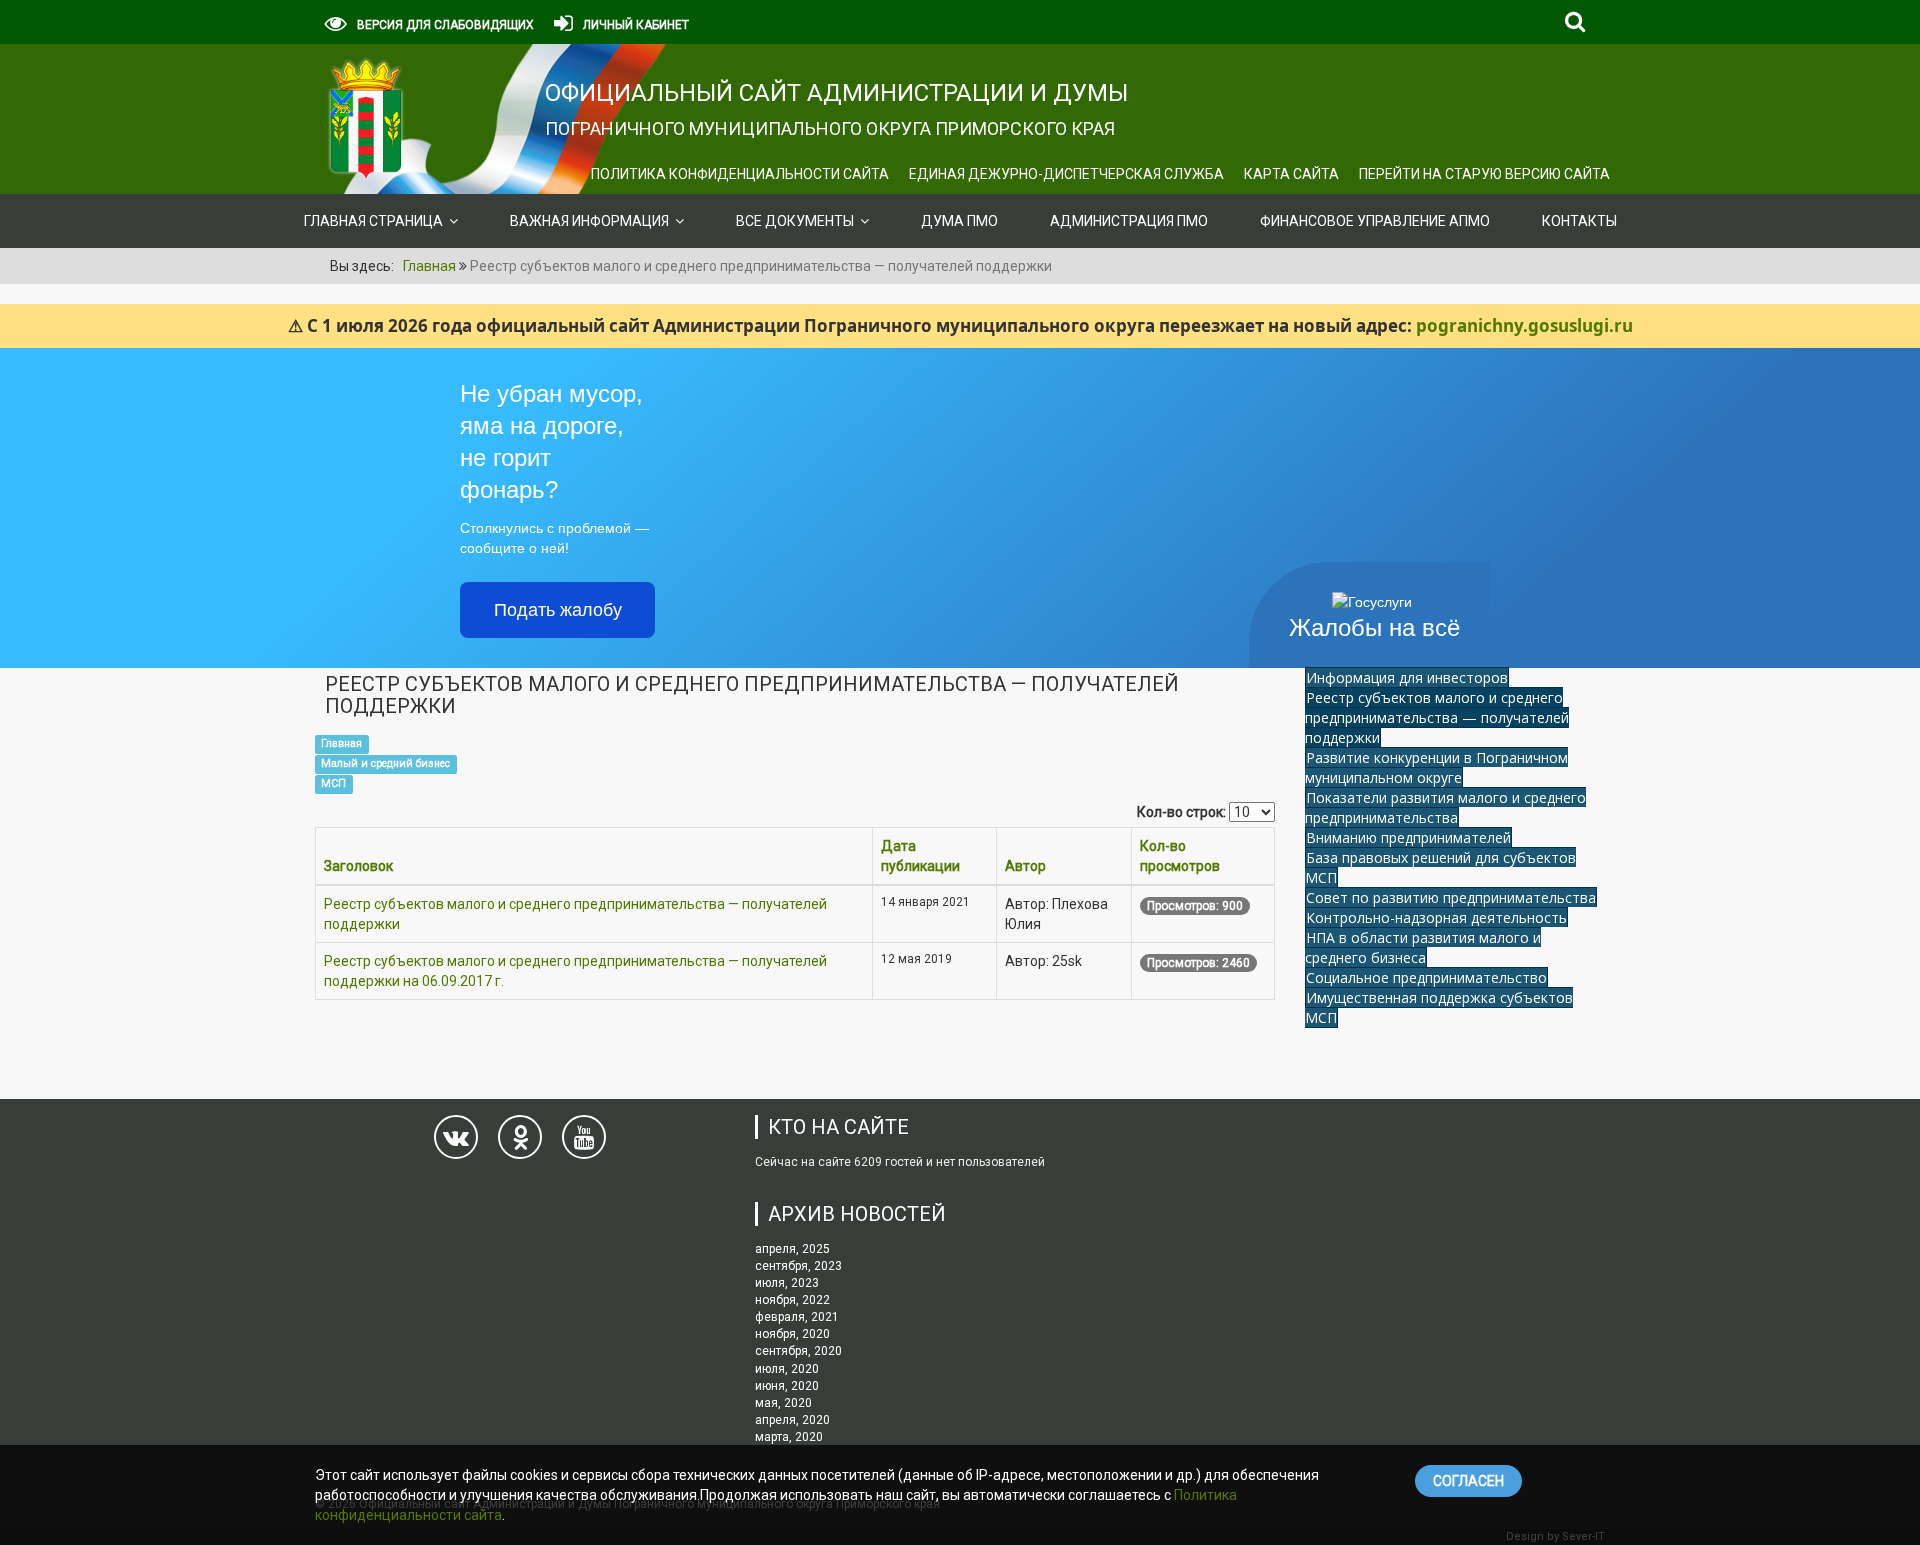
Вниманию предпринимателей (1408, 837)
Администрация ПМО (1129, 221)
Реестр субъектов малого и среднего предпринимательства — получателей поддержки (1437, 717)
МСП (333, 783)
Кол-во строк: (1181, 812)
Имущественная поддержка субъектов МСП (1439, 1007)
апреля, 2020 (792, 1420)
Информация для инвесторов (1407, 677)
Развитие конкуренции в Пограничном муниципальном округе (1436, 767)
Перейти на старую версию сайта (1484, 174)
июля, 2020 (787, 1369)
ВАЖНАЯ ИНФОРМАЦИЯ (589, 221)
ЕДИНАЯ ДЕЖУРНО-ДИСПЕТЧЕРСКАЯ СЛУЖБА (1066, 174)
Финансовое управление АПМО (1375, 221)
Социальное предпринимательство (1426, 977)
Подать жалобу (558, 610)
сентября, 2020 (798, 1351)
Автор (1025, 866)
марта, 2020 (789, 1437)
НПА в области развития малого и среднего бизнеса (1423, 947)
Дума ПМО (959, 221)
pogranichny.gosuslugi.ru (1524, 325)
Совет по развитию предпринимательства (1451, 897)
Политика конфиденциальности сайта (740, 174)
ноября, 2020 (792, 1334)
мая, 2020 (783, 1403)
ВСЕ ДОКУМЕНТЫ (795, 221)
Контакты (1579, 221)
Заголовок (358, 866)
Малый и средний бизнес (385, 763)
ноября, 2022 (792, 1300)
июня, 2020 (787, 1386)
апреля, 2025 (792, 1249)
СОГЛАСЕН (1468, 1481)
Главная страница (373, 221)
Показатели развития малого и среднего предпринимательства (1445, 807)
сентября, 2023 (798, 1266)
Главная (341, 743)
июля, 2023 (787, 1283)
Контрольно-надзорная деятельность (1436, 917)
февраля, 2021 (797, 1317)
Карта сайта (1291, 174)
